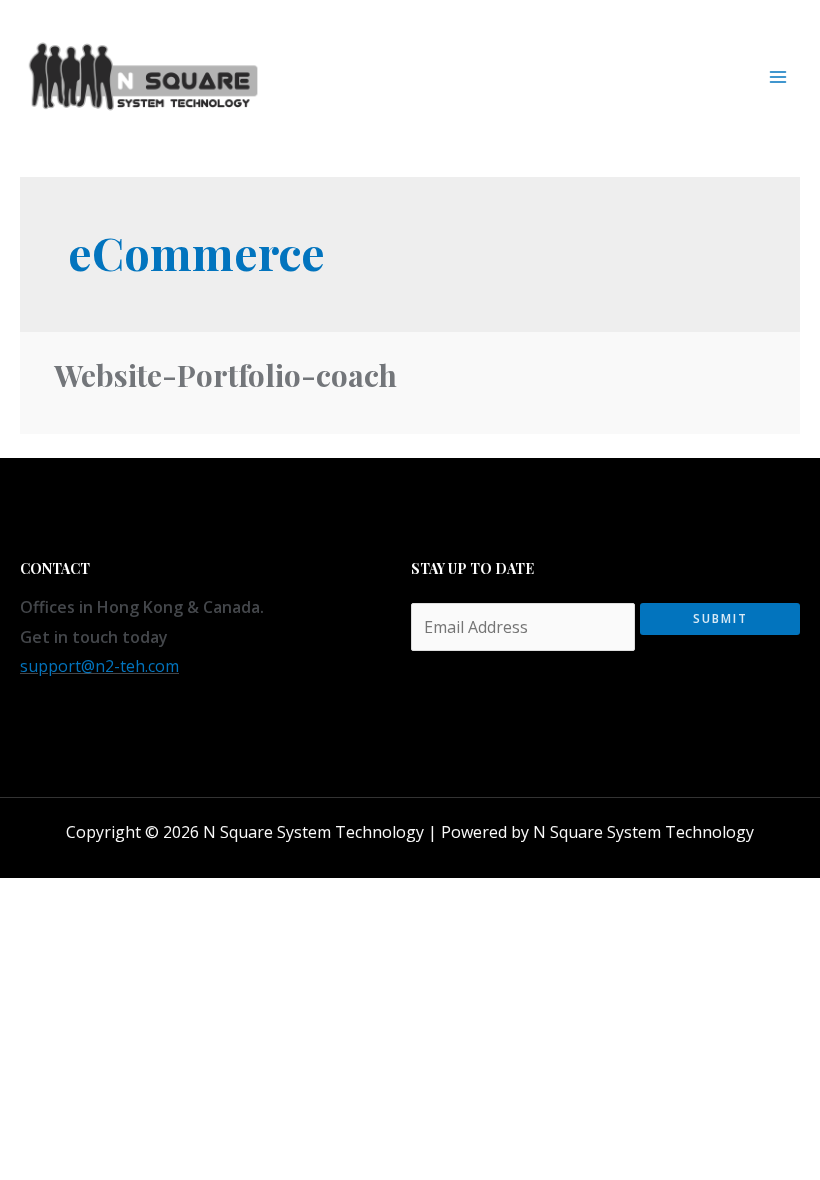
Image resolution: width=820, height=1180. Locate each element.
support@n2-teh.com (99, 666)
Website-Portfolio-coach (225, 375)
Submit (720, 618)
